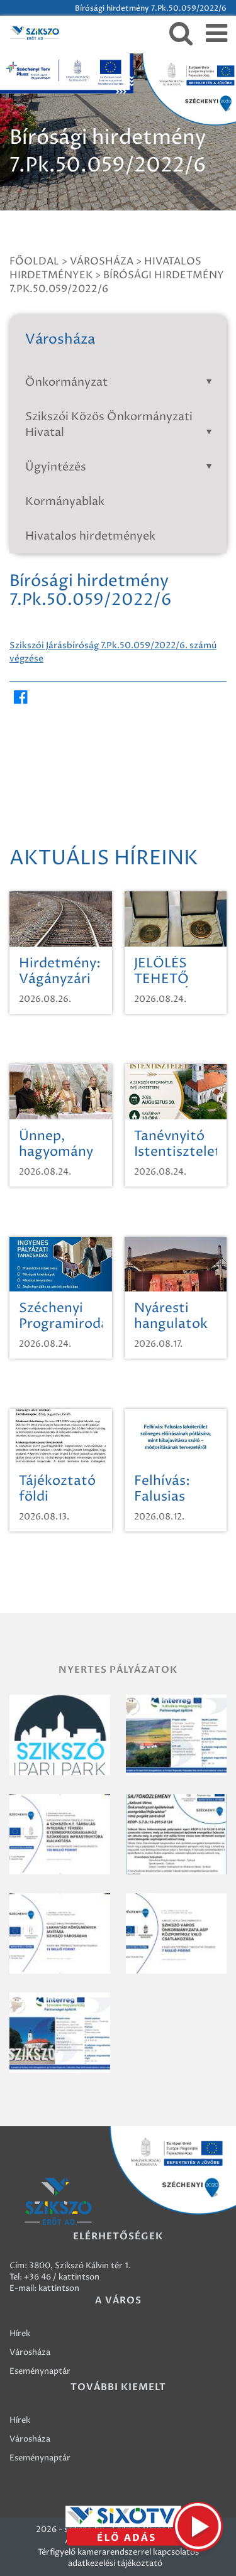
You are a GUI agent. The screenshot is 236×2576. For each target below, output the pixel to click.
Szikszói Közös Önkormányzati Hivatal (109, 425)
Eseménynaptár (40, 2371)
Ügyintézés (56, 467)
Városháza (102, 261)
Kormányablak (65, 502)
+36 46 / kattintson (62, 2277)
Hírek (20, 2334)
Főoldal (34, 261)
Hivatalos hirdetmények (90, 536)
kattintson (59, 2288)
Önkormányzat (66, 382)
